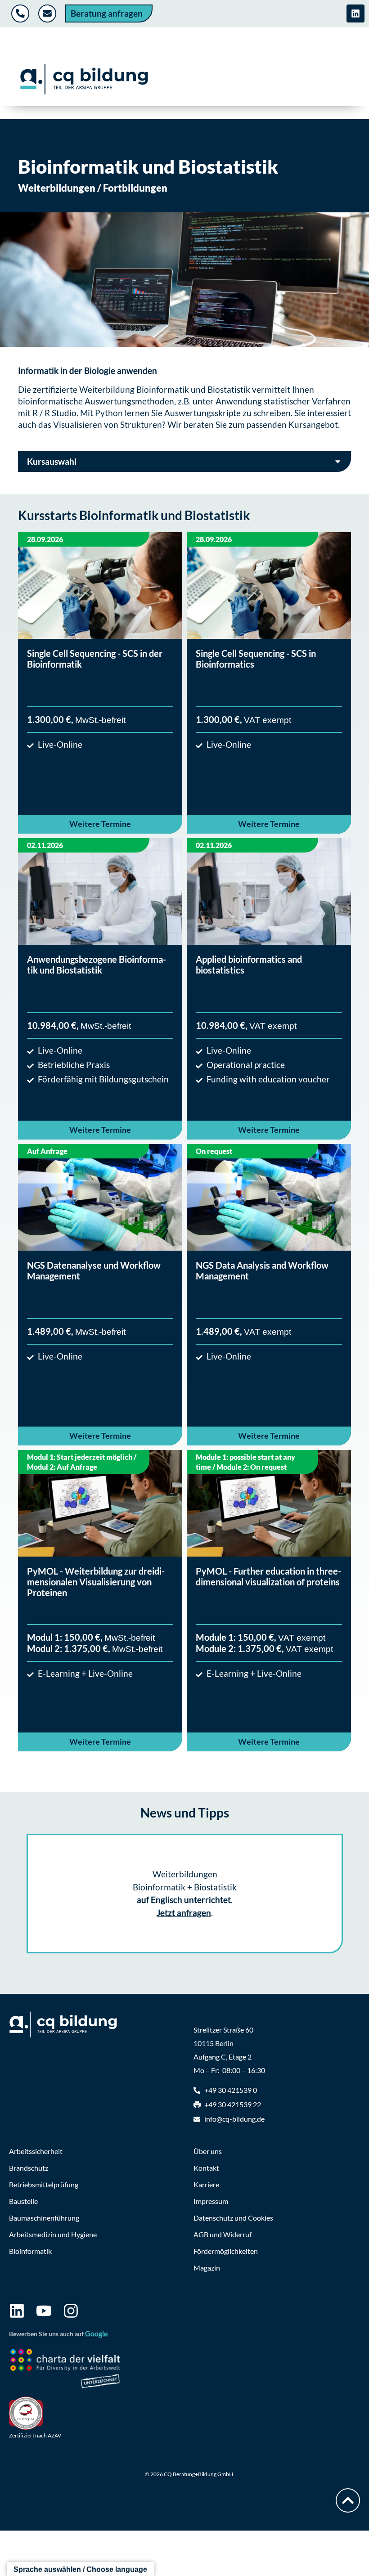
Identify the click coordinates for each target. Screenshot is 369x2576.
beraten (199, 424)
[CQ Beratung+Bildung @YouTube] (44, 2311)
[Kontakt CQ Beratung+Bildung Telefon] (21, 13)
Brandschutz (29, 2168)
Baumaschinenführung (44, 2218)
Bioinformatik (30, 2251)
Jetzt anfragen (184, 1913)
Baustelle (23, 2201)
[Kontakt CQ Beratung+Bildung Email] (48, 13)
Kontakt (206, 2168)
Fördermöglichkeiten (226, 2251)
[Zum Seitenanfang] (348, 2500)
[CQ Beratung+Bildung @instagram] (71, 2311)
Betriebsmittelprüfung (44, 2184)
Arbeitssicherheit (36, 2151)
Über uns (208, 2151)
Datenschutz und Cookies (233, 2218)
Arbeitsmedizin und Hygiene (53, 2234)
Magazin (207, 2268)
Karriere (206, 2184)
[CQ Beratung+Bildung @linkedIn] (355, 13)
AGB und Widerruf (223, 2234)
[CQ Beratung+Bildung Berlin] (84, 79)
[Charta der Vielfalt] (65, 2370)
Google (96, 2333)
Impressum (211, 2201)
